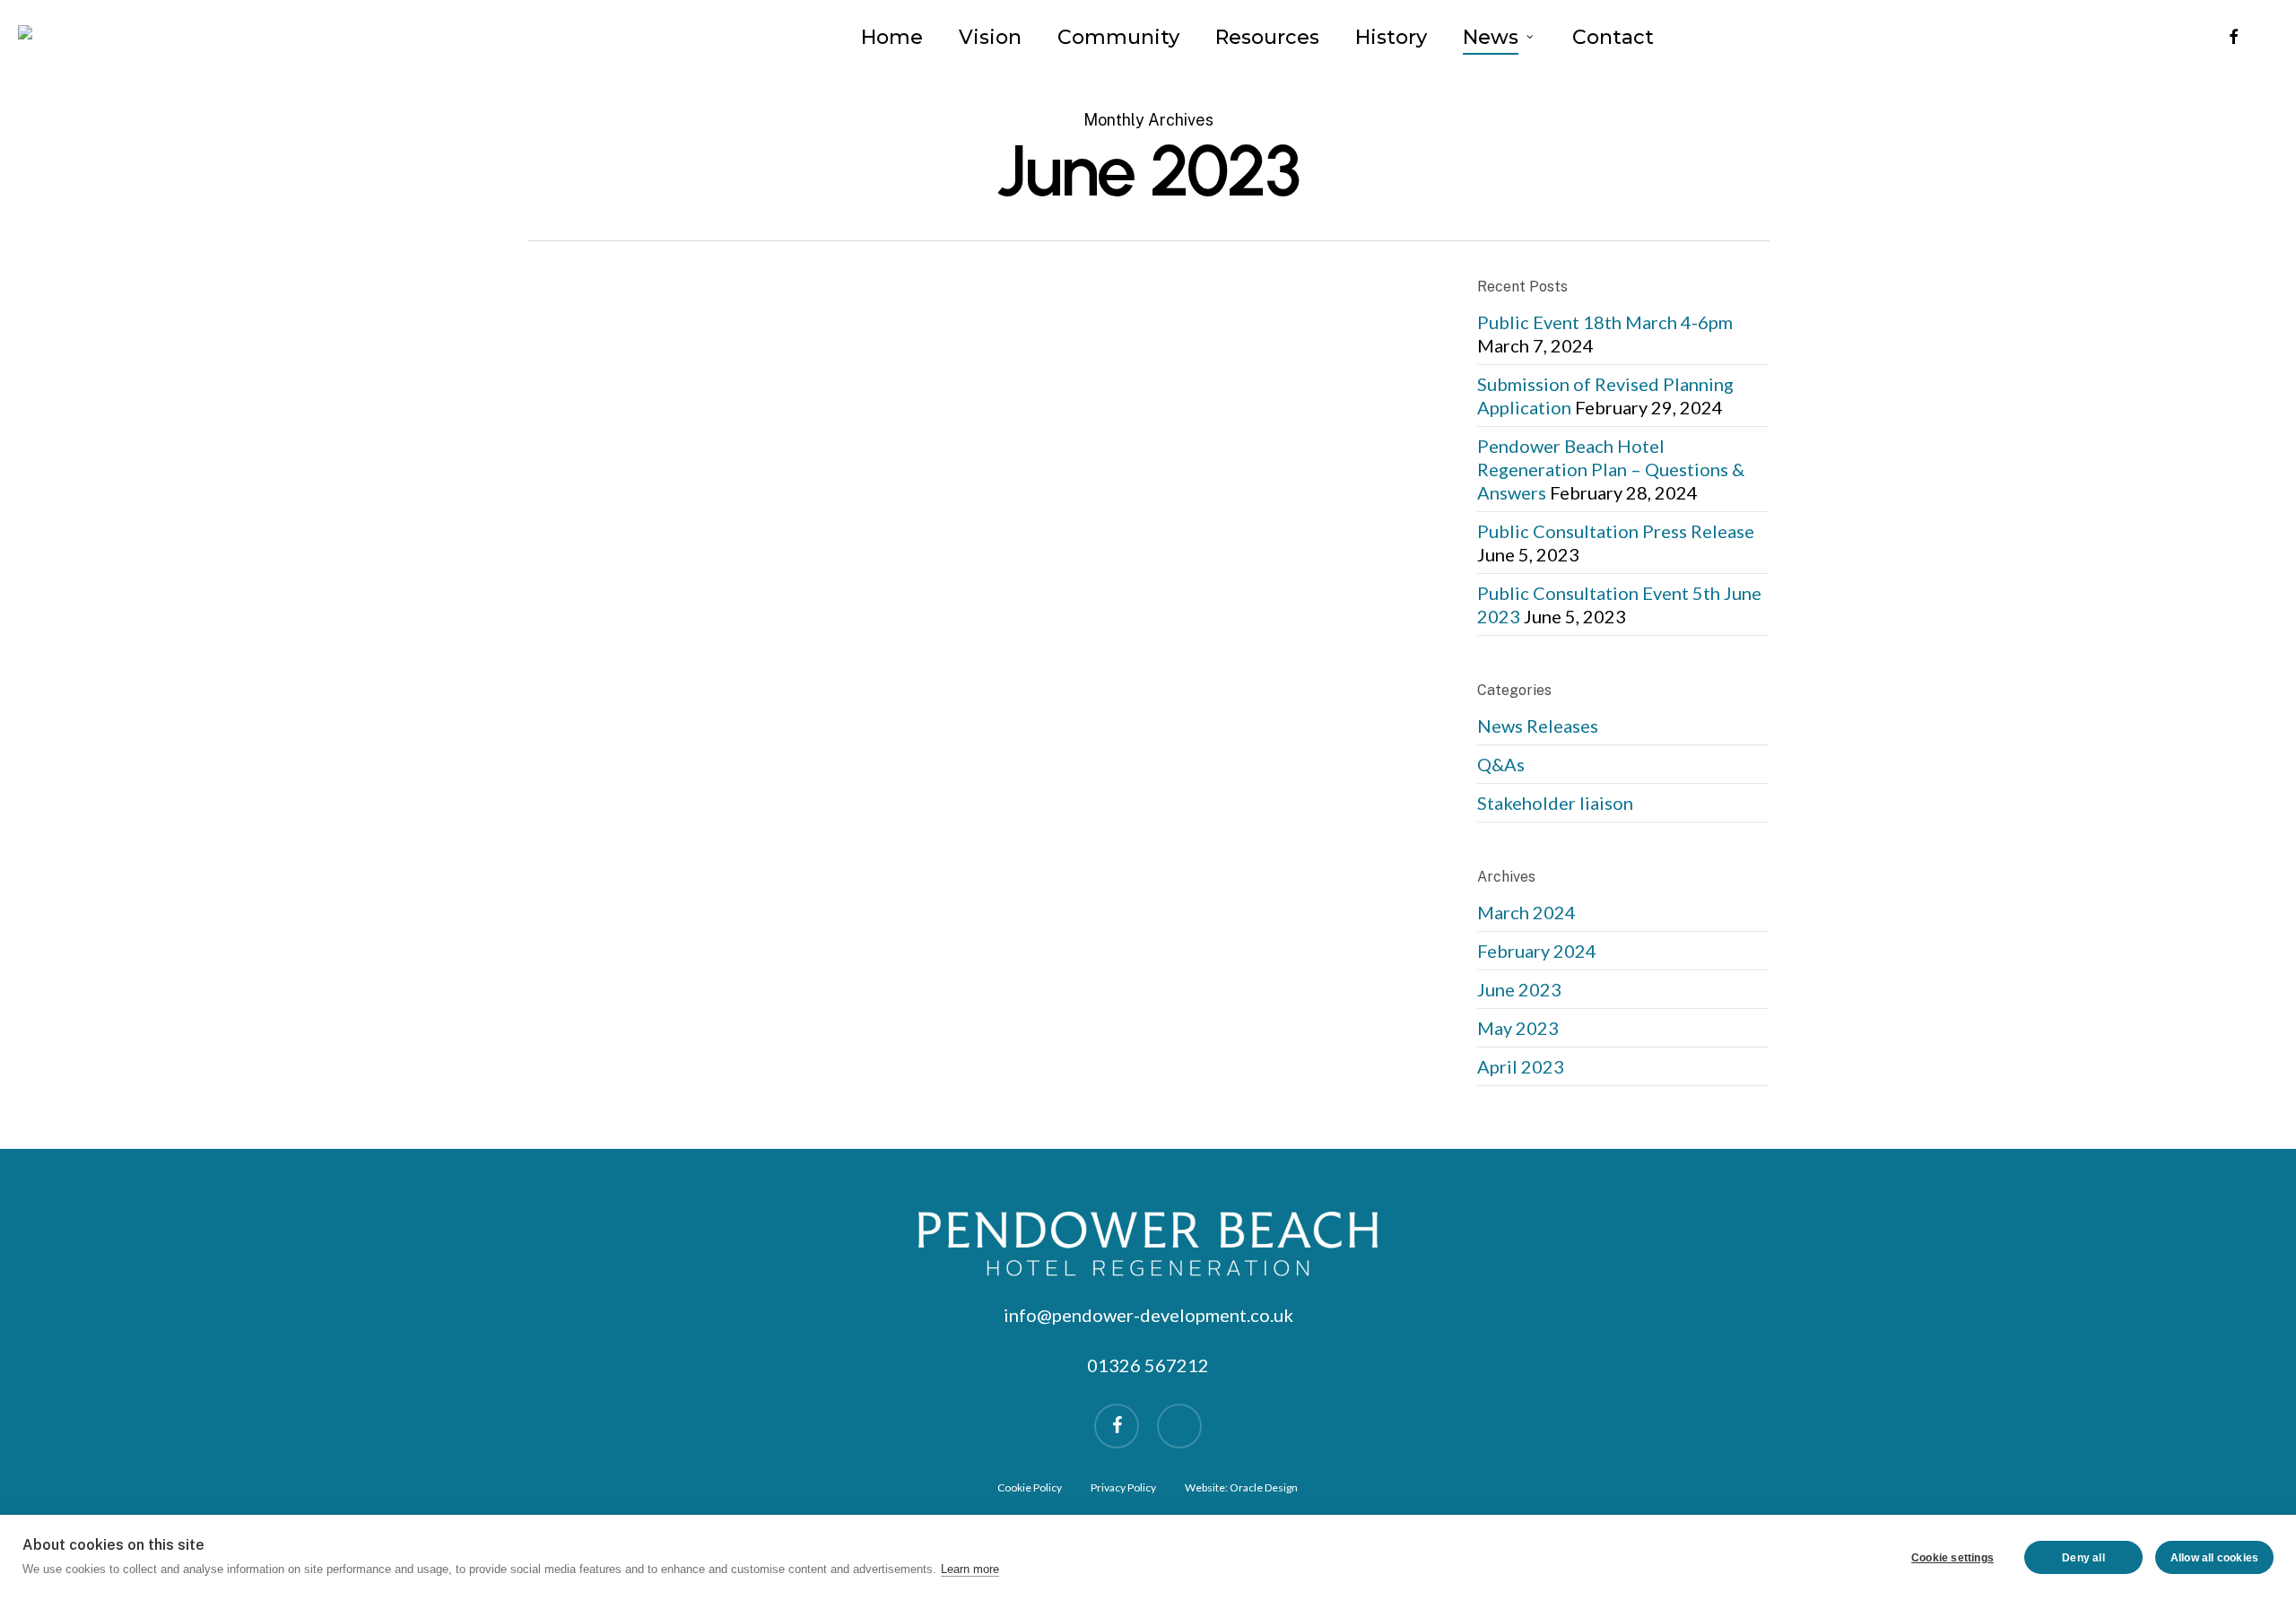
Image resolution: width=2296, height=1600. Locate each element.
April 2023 (1521, 1066)
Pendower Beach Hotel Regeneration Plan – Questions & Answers (1611, 469)
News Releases (934, 420)
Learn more (970, 1569)
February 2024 (1537, 951)
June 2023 (1519, 989)
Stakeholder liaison (1555, 803)
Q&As (1501, 764)
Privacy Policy (1123, 1487)
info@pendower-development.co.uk (1148, 1315)
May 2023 (1518, 1028)
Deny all (2083, 1558)
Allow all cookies (2214, 1558)
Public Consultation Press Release (1616, 531)
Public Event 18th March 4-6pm (1605, 322)
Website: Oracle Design (1241, 1487)
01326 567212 (1148, 1365)
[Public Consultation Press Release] (676, 490)
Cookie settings (1952, 1558)
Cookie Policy (1030, 1487)
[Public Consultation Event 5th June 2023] (676, 818)
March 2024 (1526, 912)
